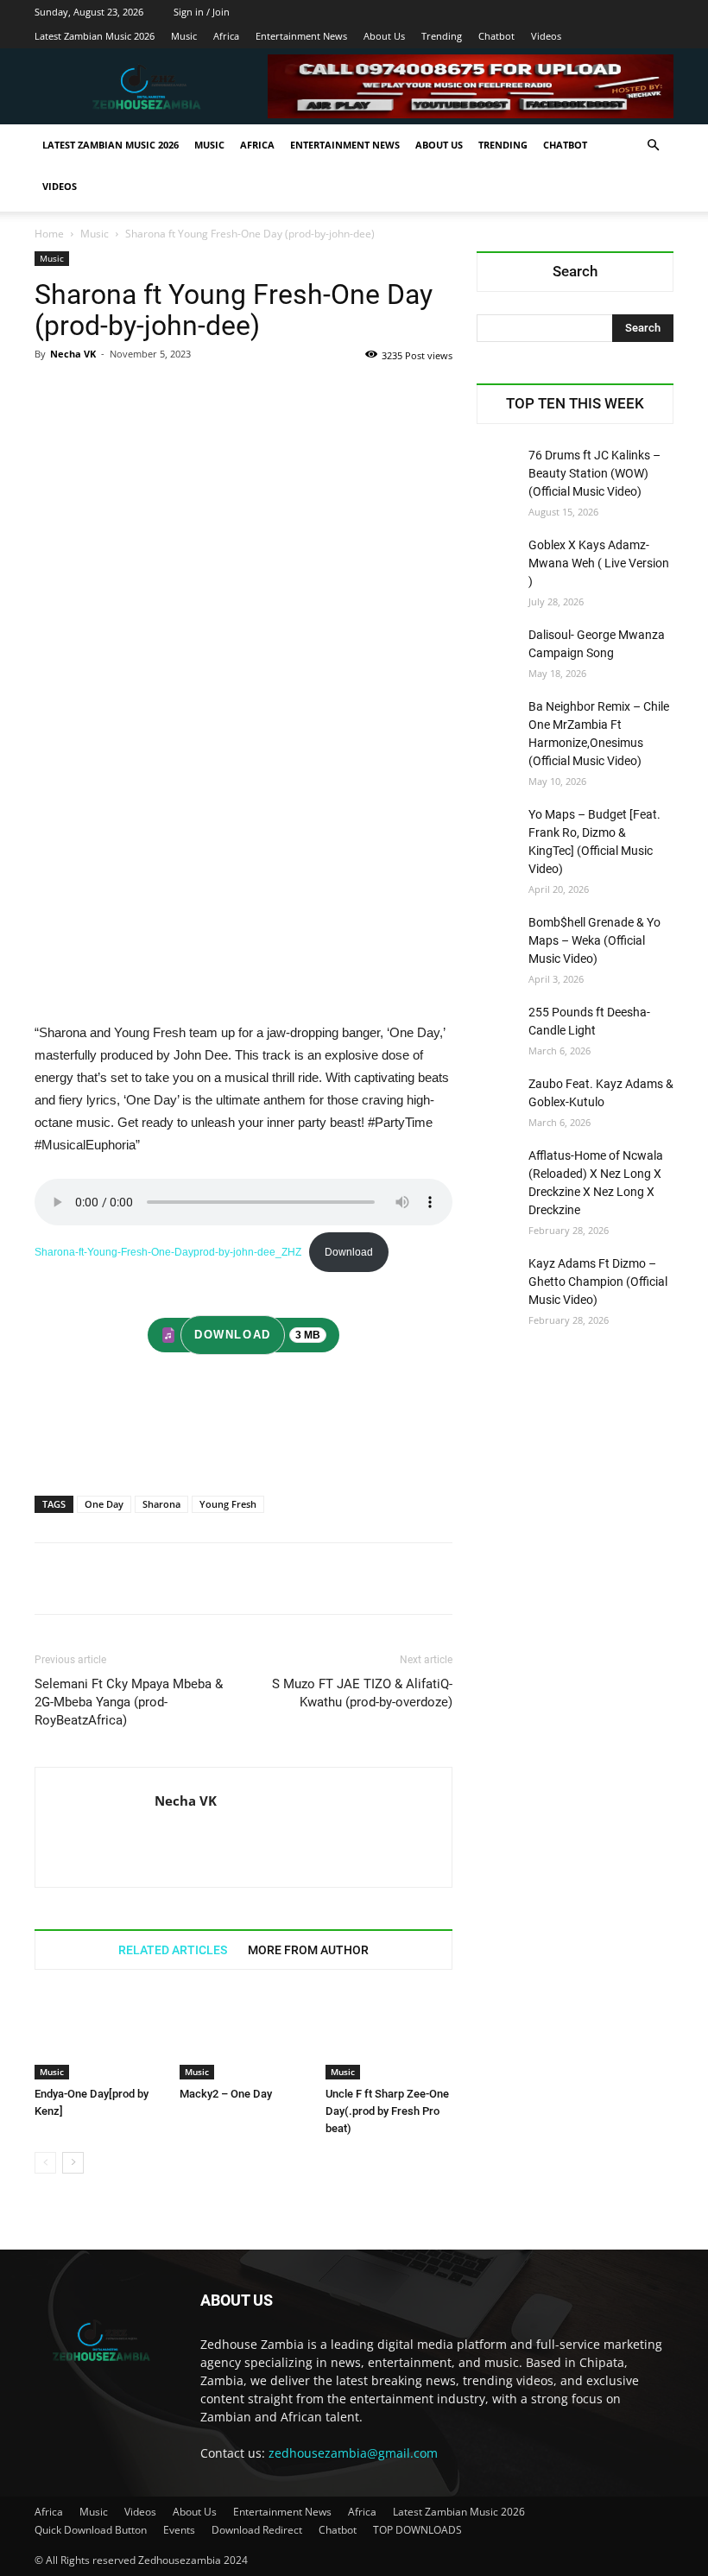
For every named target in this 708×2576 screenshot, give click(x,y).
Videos (546, 36)
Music (184, 36)
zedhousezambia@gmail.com (353, 2453)
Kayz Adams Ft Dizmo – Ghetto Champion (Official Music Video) (598, 1282)
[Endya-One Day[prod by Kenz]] (98, 2036)
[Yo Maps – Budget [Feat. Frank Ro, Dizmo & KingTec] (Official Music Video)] (498, 827)
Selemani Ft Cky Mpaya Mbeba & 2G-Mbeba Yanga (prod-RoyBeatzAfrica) (129, 1702)
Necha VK (73, 354)
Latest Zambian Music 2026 (95, 36)
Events (179, 2530)
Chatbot (496, 36)
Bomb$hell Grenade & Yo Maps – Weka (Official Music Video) (594, 940)
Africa (226, 36)
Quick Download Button (91, 2530)
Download (349, 1252)
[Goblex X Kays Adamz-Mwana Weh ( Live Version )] (498, 558)
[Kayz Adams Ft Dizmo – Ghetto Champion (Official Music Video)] (498, 1276)
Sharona (161, 1504)
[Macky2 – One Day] (243, 2036)
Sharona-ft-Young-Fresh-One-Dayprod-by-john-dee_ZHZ (168, 1252)
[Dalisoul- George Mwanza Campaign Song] (498, 648)
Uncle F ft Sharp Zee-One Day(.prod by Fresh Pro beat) (387, 2111)
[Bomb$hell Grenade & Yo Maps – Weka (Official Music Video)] (498, 935)
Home (49, 234)
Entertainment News (301, 36)
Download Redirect (257, 2530)
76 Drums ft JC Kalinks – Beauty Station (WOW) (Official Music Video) (594, 473)
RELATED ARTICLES (173, 1950)
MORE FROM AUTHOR (308, 1950)
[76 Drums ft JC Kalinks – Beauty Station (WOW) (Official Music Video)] (498, 468)
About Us (384, 36)
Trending (442, 36)
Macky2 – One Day (226, 2094)
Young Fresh (228, 1504)
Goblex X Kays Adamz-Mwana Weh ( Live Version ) (599, 563)
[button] (653, 146)
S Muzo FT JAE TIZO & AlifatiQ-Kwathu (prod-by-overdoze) (362, 1693)
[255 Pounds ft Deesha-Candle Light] (498, 1025)
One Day (104, 1504)
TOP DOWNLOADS (417, 2530)
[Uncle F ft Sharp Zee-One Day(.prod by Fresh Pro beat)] (389, 2036)
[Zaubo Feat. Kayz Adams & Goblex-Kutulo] (498, 1097)
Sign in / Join (202, 12)
